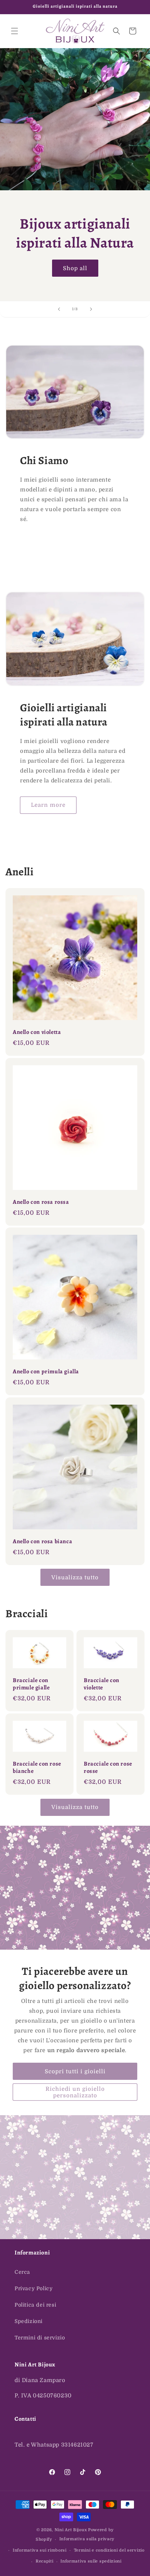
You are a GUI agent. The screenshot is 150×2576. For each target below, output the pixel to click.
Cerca (22, 2272)
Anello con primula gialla (46, 1372)
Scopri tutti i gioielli (75, 2071)
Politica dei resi (35, 2305)
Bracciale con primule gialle (31, 1684)
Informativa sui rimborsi (40, 2550)
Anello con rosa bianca (42, 1542)
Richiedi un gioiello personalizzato (75, 2092)
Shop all (75, 268)
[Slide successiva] (91, 309)
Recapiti (45, 2561)
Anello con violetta (37, 1032)
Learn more (48, 805)
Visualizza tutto (75, 1577)
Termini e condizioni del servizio (109, 2550)
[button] (15, 31)
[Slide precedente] (59, 309)
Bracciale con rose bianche (37, 1768)
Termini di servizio (40, 2338)
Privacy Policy (33, 2288)
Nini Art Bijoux (71, 2530)
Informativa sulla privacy (87, 2539)
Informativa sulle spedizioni (91, 2561)
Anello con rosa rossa (41, 1202)
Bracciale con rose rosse (108, 1768)
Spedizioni (29, 2321)
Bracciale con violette (102, 1684)
